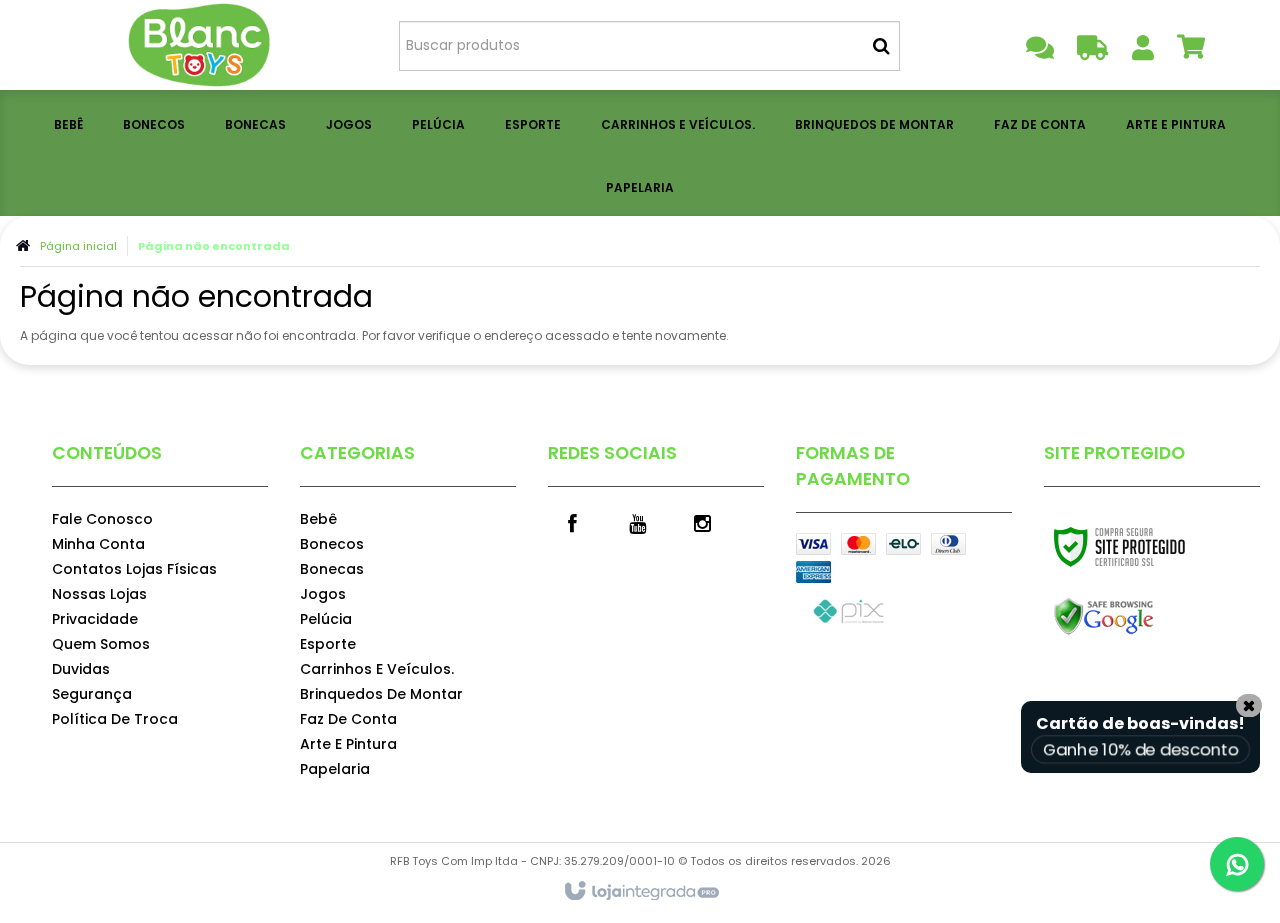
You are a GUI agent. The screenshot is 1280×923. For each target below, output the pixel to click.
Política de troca (115, 719)
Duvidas (81, 669)
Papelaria (335, 769)
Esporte (328, 644)
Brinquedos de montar (381, 694)
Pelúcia (326, 619)
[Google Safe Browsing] (1146, 617)
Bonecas (332, 569)
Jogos (323, 594)
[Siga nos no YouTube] (638, 522)
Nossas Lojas (99, 594)
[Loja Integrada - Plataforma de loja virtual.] (640, 892)
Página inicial (78, 246)
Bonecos (332, 544)
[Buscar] (881, 46)
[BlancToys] (201, 45)
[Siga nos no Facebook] (573, 522)
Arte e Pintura (348, 744)
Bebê (318, 519)
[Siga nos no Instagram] (703, 522)
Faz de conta (348, 719)
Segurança (92, 694)
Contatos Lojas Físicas (134, 569)
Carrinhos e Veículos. (377, 669)
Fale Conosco (102, 519)
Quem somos (101, 644)
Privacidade (95, 619)
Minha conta (98, 544)
